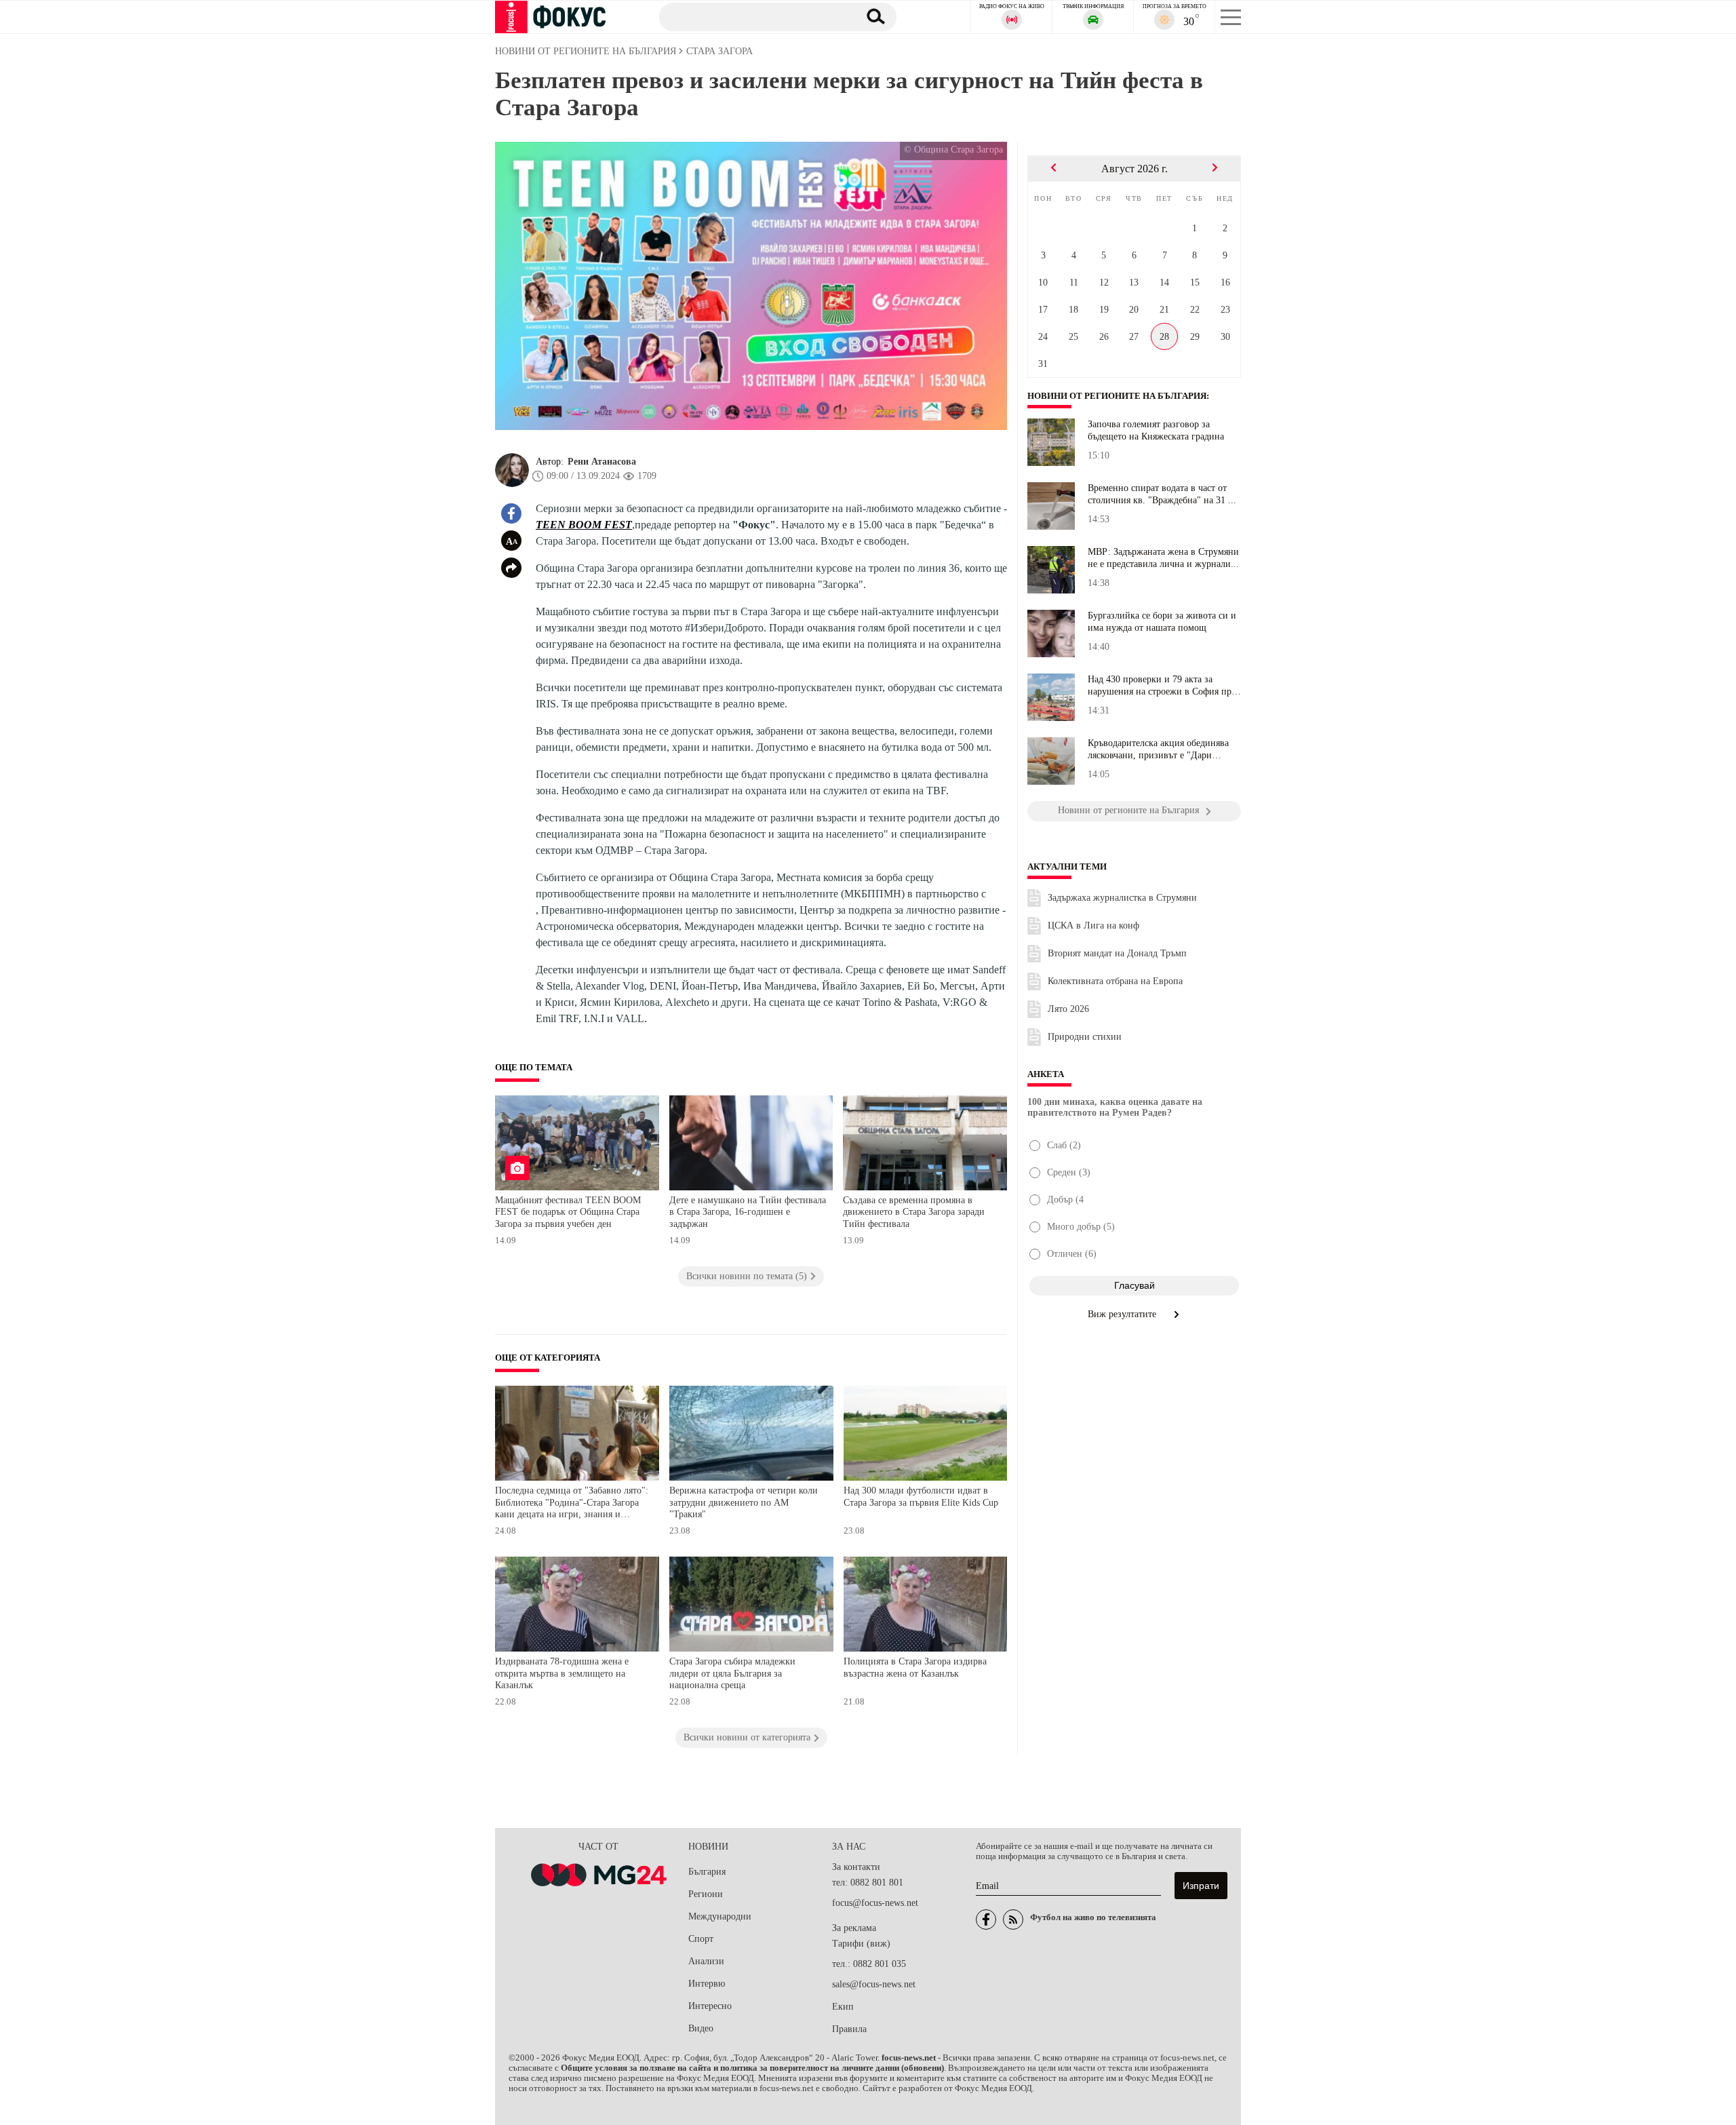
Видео (701, 2028)
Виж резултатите (1123, 1314)
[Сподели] (511, 568)
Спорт (701, 1939)
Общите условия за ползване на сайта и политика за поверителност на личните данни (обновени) (752, 2068)
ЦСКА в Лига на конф (1093, 925)
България (707, 1872)
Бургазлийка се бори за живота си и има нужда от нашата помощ (1162, 622)
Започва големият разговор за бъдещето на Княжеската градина (1156, 430)
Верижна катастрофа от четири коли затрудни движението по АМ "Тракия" (744, 1502)
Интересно (710, 2006)
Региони (706, 1894)
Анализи (706, 1961)
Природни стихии (1085, 1037)
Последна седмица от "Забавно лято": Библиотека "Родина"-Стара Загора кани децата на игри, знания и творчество (572, 1504)
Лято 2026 (1068, 1009)
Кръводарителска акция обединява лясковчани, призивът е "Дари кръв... (1158, 749)
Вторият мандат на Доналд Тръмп (1117, 953)
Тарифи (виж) (861, 1944)
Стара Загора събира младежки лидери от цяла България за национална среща (732, 1673)
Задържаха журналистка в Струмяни (1122, 898)
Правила (849, 2029)
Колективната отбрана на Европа (1115, 981)
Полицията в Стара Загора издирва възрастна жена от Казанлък (915, 1668)
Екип (843, 2007)
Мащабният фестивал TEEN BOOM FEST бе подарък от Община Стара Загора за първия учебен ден (568, 1212)
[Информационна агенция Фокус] (986, 1919)
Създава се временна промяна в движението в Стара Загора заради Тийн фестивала (914, 1212)
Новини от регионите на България (1117, 396)
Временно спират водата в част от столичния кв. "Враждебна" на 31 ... (1162, 494)
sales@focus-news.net (874, 1984)
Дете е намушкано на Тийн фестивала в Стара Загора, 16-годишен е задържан (748, 1212)
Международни (720, 1916)
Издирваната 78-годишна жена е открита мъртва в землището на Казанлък (562, 1673)
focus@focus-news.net (875, 1903)
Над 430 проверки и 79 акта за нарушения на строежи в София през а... (1164, 686)
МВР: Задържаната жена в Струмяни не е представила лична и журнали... (1163, 558)
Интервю (707, 1984)
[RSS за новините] (1013, 1919)
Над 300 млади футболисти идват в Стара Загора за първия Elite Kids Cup (921, 1497)
